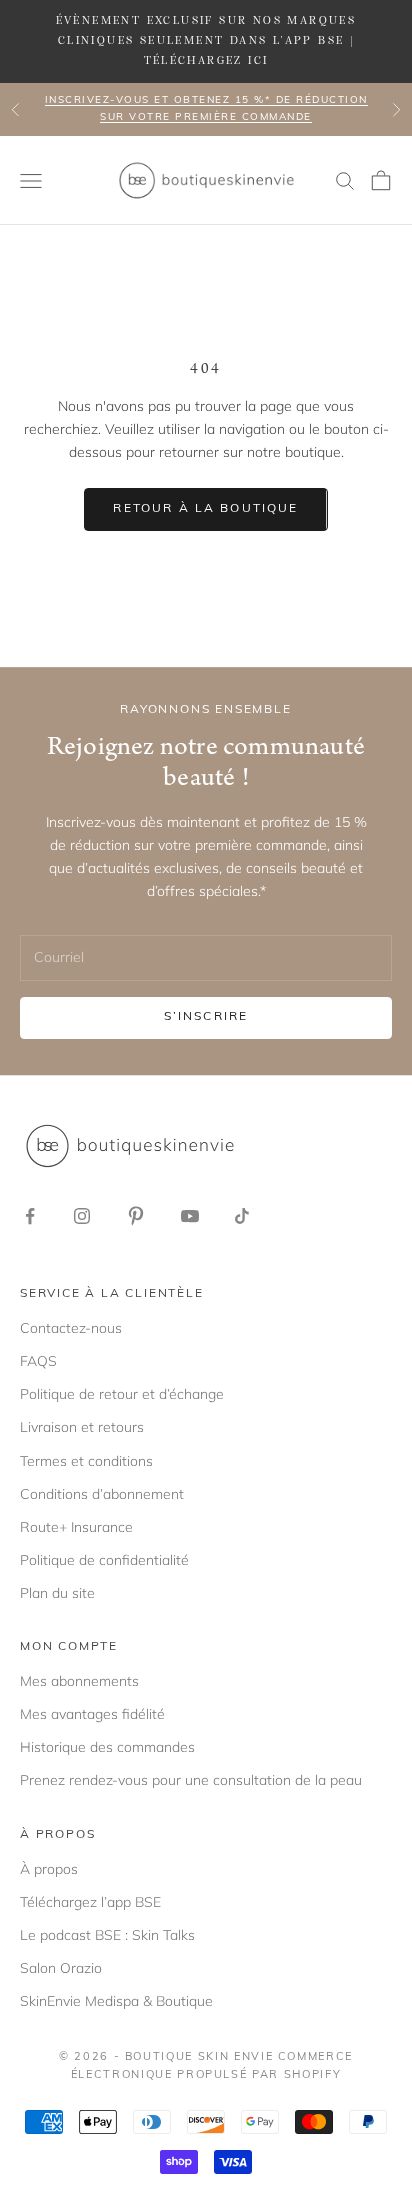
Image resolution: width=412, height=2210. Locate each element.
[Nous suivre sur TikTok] (242, 1216)
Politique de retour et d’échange (122, 1394)
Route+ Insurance (76, 1527)
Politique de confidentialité (104, 1560)
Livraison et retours (82, 1427)
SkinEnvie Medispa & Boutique (116, 2001)
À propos (49, 1869)
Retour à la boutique (205, 509)
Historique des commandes (107, 1747)
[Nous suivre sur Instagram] (82, 1216)
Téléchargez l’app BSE (90, 1902)
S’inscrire (206, 1017)
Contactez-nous (71, 1328)
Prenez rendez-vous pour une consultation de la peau (191, 1780)
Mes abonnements (79, 1681)
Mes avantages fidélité (92, 1714)
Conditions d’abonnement (102, 1494)
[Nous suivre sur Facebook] (30, 1216)
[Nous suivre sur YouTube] (190, 1216)
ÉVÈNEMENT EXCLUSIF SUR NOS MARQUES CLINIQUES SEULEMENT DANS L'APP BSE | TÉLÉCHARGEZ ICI (206, 41)
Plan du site (57, 1593)
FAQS (38, 1361)
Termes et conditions (86, 1461)
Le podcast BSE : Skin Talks (107, 1935)
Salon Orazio (61, 1968)
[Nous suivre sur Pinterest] (136, 1216)
